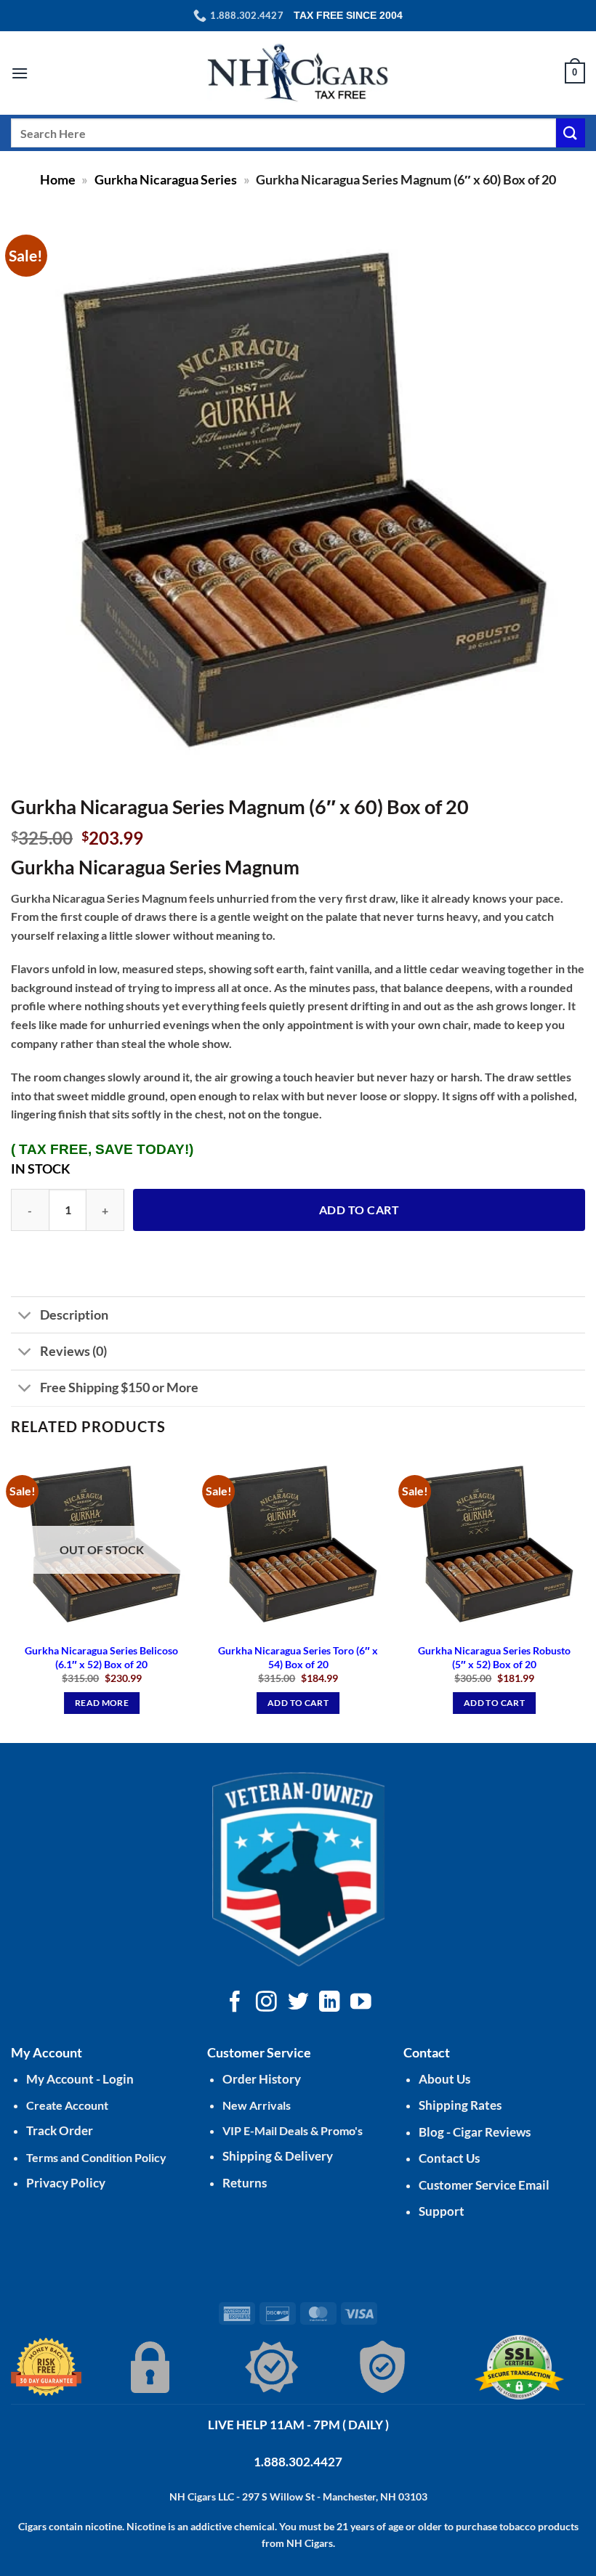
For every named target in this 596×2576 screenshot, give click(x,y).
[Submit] (571, 133)
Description (74, 1315)
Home (58, 179)
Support (442, 2211)
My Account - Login (80, 2079)
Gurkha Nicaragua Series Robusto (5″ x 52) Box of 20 (494, 1657)
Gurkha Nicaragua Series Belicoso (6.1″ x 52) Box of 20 (101, 1657)
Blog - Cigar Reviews (475, 2132)
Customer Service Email (484, 2185)
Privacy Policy (66, 2183)
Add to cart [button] (298, 1703)
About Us (444, 2079)
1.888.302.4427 (298, 2462)
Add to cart (359, 1210)
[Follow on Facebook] (235, 2003)
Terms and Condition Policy (96, 2157)
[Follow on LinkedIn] (330, 2003)
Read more (102, 1703)
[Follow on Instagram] (266, 2003)
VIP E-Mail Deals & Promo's (293, 2130)
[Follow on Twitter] (298, 2003)
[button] (20, 73)
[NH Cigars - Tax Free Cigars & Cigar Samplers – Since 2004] (298, 73)
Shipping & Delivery (278, 2156)
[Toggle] (25, 1316)
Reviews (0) (73, 1351)
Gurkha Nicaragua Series (166, 179)
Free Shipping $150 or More (119, 1387)
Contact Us (449, 2158)
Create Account (67, 2105)
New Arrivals (257, 2105)
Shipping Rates (460, 2105)
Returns (245, 2183)
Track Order (60, 2130)
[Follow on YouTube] (361, 2003)
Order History (262, 2079)
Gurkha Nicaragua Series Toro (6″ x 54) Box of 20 (298, 1657)
